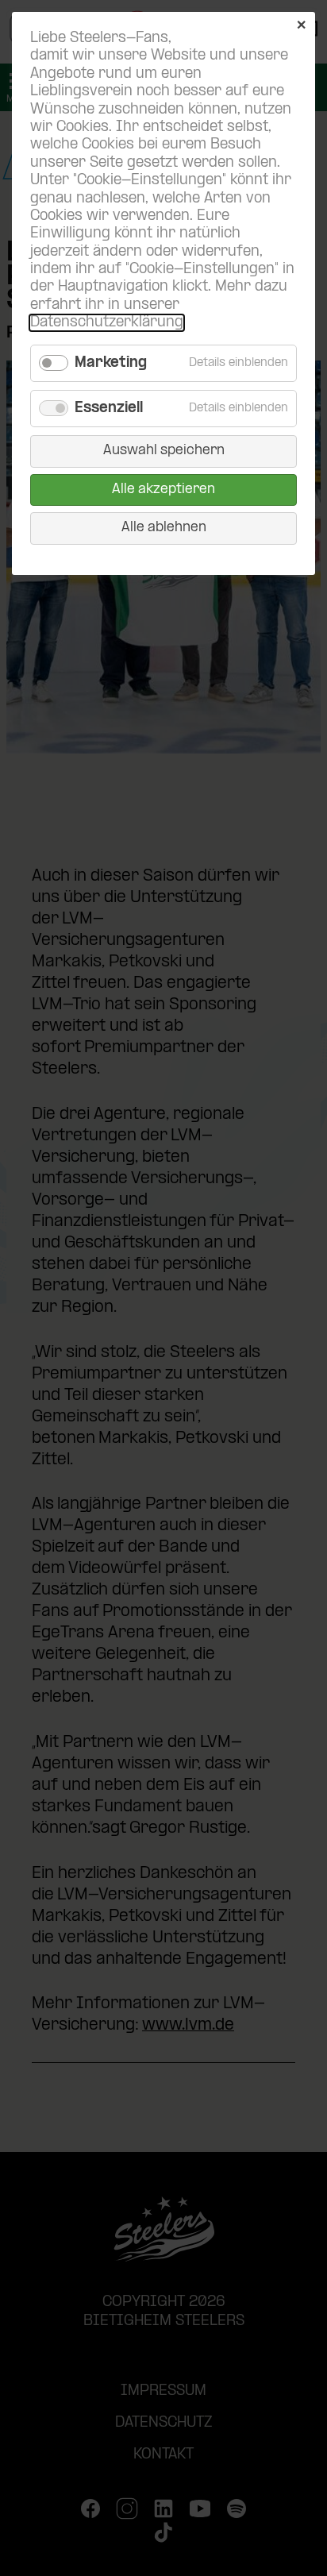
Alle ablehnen (164, 528)
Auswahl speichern (164, 451)
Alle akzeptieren (163, 490)
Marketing (111, 363)
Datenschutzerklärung (107, 323)
